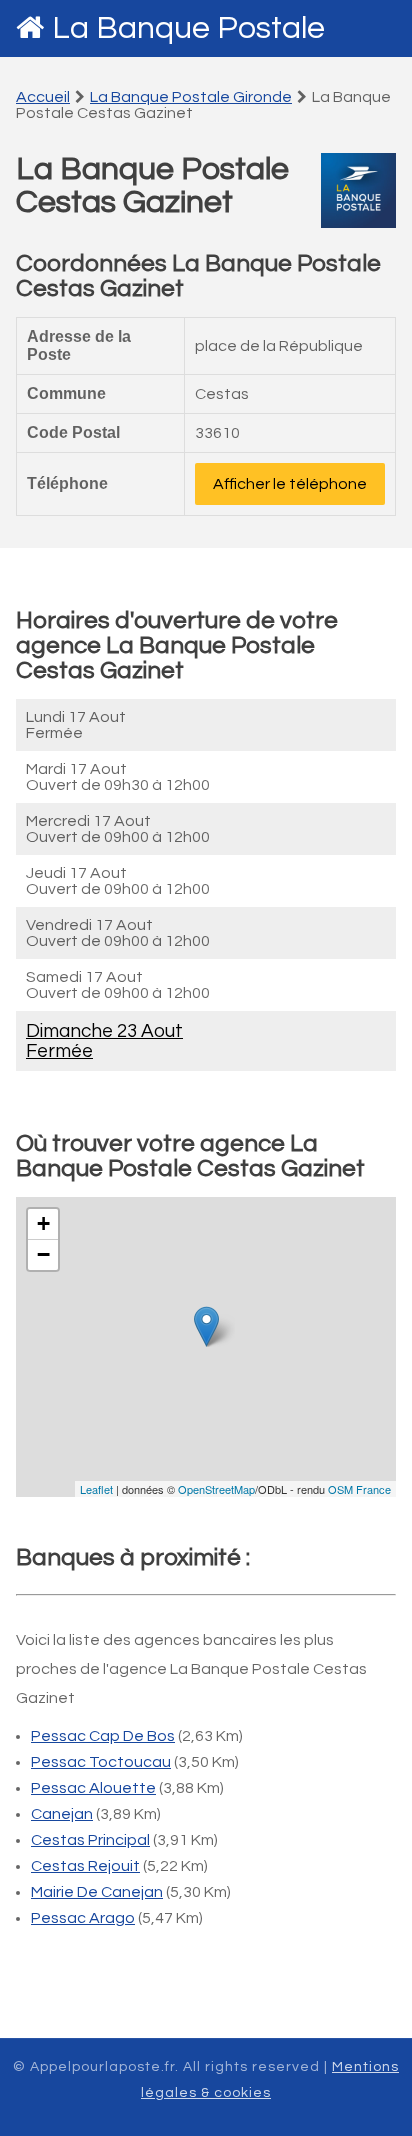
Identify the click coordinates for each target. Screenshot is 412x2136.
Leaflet (96, 1489)
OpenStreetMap (216, 1489)
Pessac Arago (83, 1918)
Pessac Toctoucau (101, 1762)
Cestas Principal (90, 1840)
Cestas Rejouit (85, 1866)
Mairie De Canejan (97, 1892)
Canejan (62, 1814)
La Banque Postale (188, 28)
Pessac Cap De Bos (103, 1736)
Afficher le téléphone (290, 484)
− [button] (43, 1254)
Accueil (43, 97)
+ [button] (43, 1223)
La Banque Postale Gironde (191, 97)
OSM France (359, 1489)
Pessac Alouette (93, 1788)
